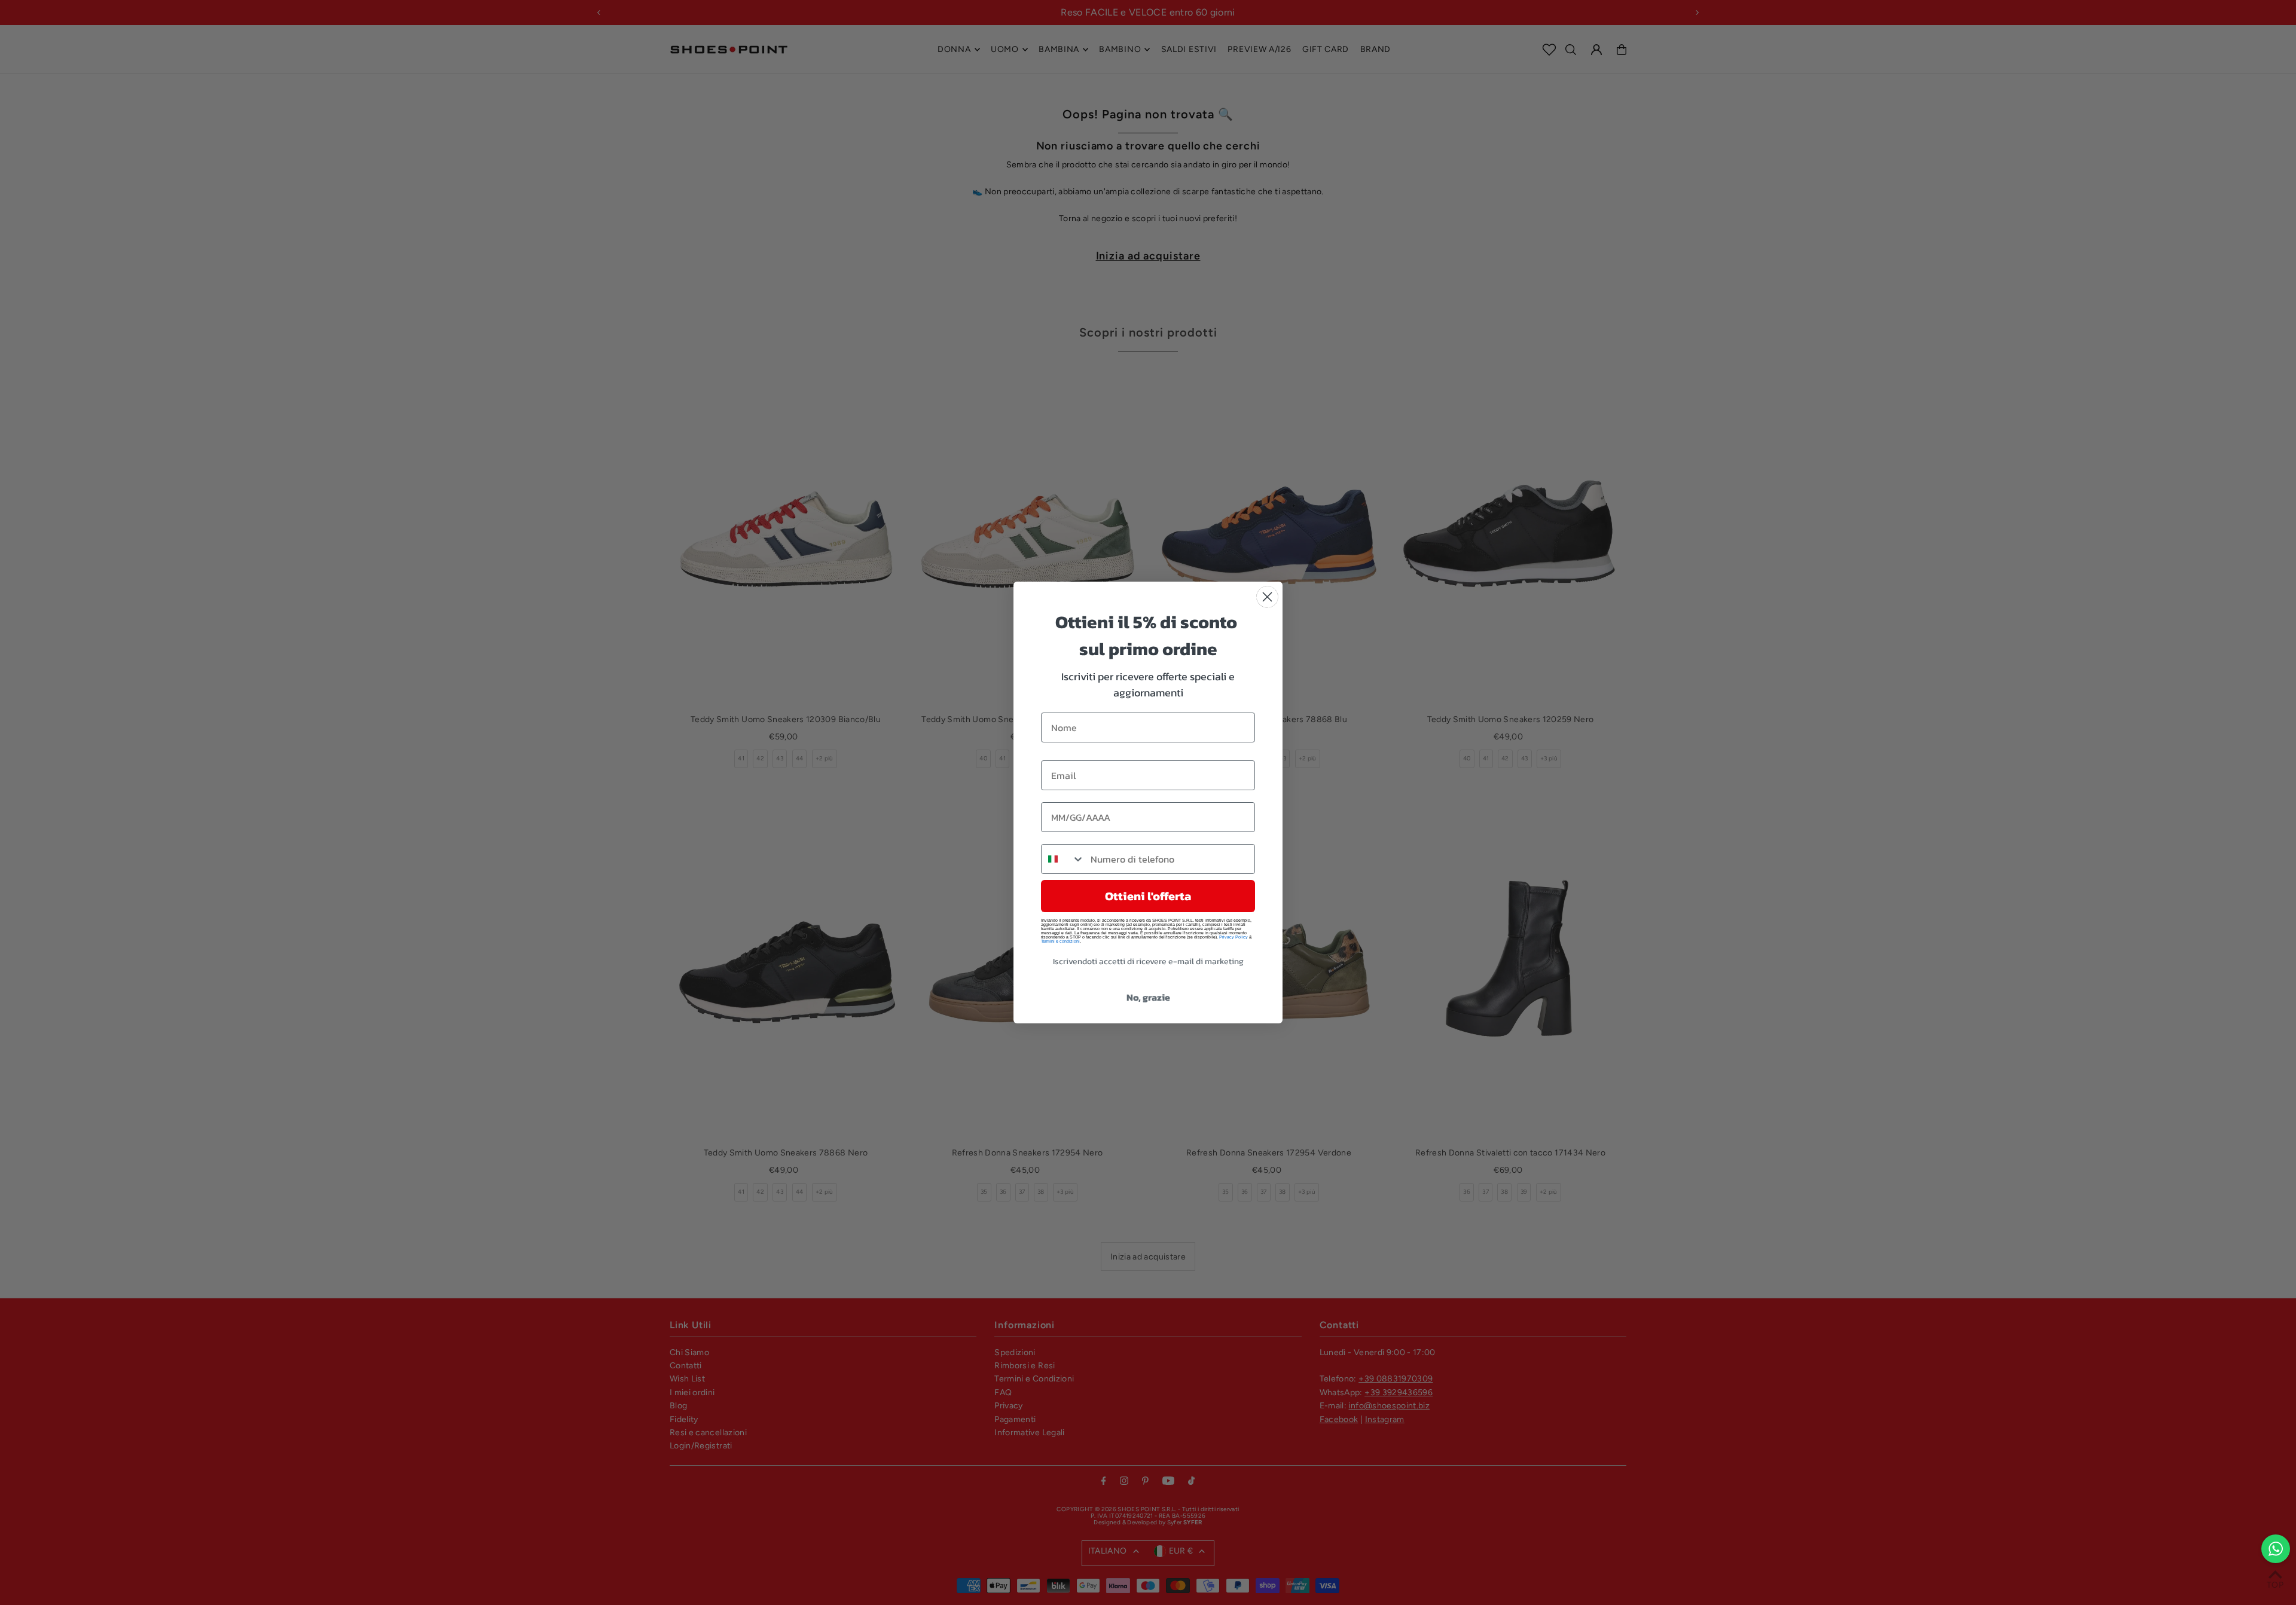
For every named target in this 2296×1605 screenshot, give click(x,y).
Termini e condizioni (1060, 941)
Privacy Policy (1234, 937)
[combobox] (1063, 859)
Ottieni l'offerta (1148, 896)
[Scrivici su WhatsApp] (2276, 1549)
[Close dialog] (1267, 597)
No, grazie (1148, 997)
